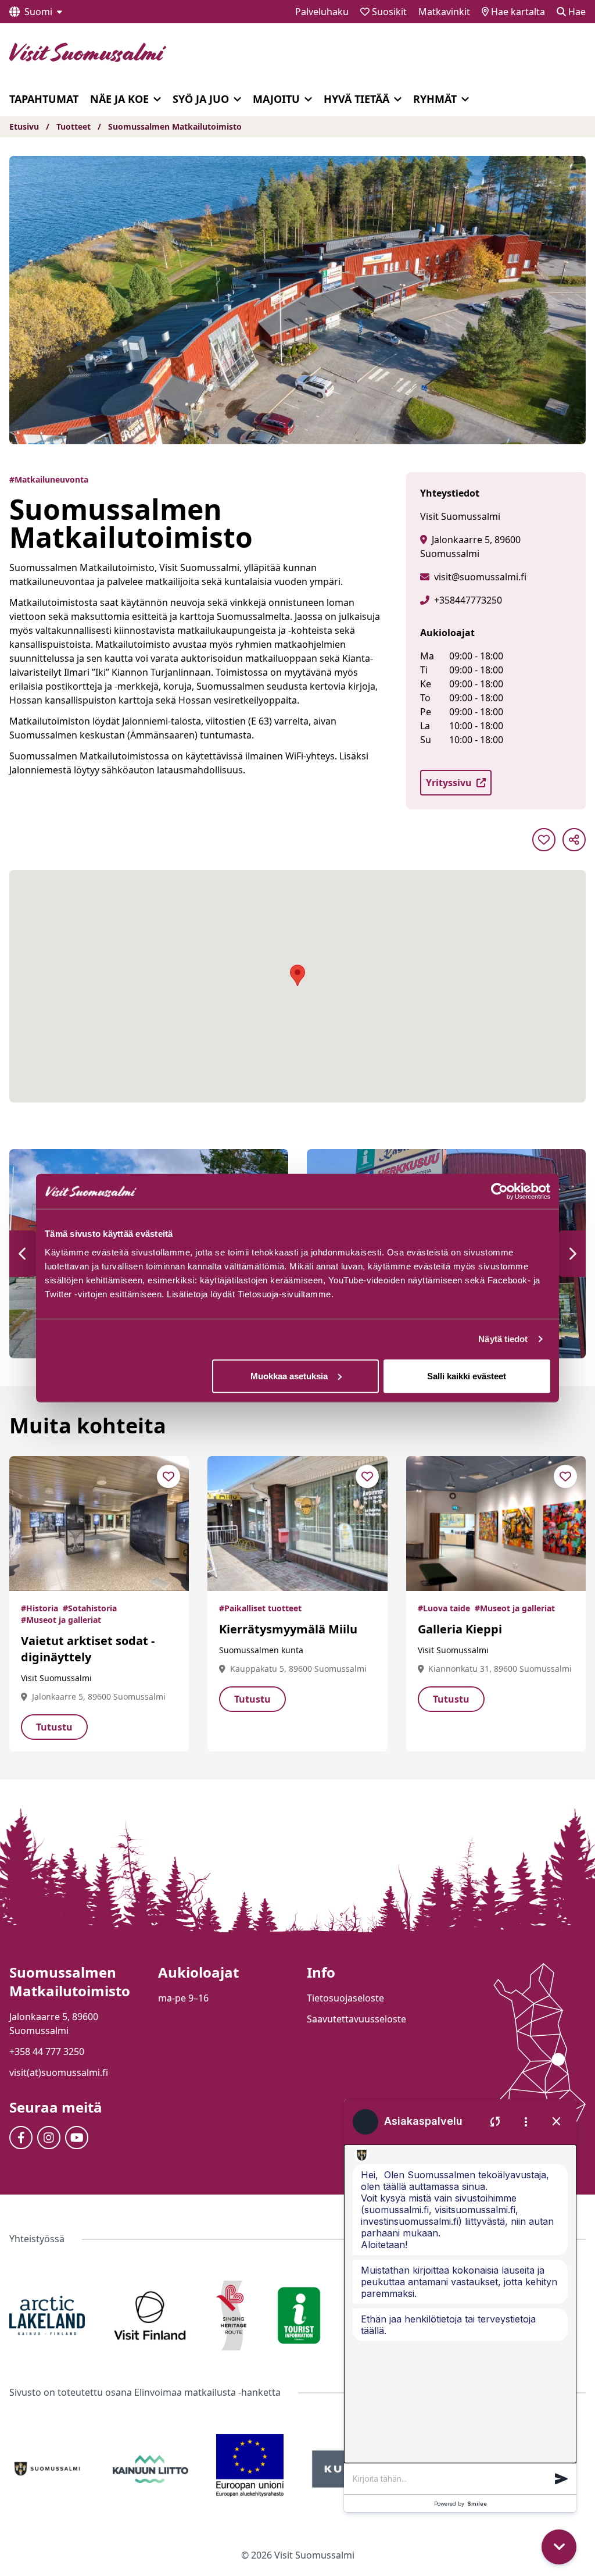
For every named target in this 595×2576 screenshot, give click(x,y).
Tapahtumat (44, 99)
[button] (23, 1254)
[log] (460, 2304)
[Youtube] (77, 2138)
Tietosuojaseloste (345, 1998)
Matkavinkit (444, 12)
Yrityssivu (449, 783)
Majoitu (276, 99)
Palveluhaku (322, 12)
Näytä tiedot (503, 1339)
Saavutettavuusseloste (356, 2019)
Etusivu (24, 126)
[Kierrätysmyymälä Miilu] (297, 1524)
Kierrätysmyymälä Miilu (288, 1629)
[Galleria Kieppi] (496, 1524)
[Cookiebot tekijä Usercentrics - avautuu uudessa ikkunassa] (499, 1191)
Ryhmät (435, 99)
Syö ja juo (201, 99)
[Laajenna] (157, 99)
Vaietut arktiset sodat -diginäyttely (88, 1649)
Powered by (460, 2504)
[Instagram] (49, 2138)
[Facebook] (21, 2138)
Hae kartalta (517, 12)
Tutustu (54, 1727)
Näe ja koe (119, 99)
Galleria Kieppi (460, 1629)
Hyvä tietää (356, 99)
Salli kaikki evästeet (467, 1376)
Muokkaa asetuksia (289, 1376)
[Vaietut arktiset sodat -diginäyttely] (99, 1524)
